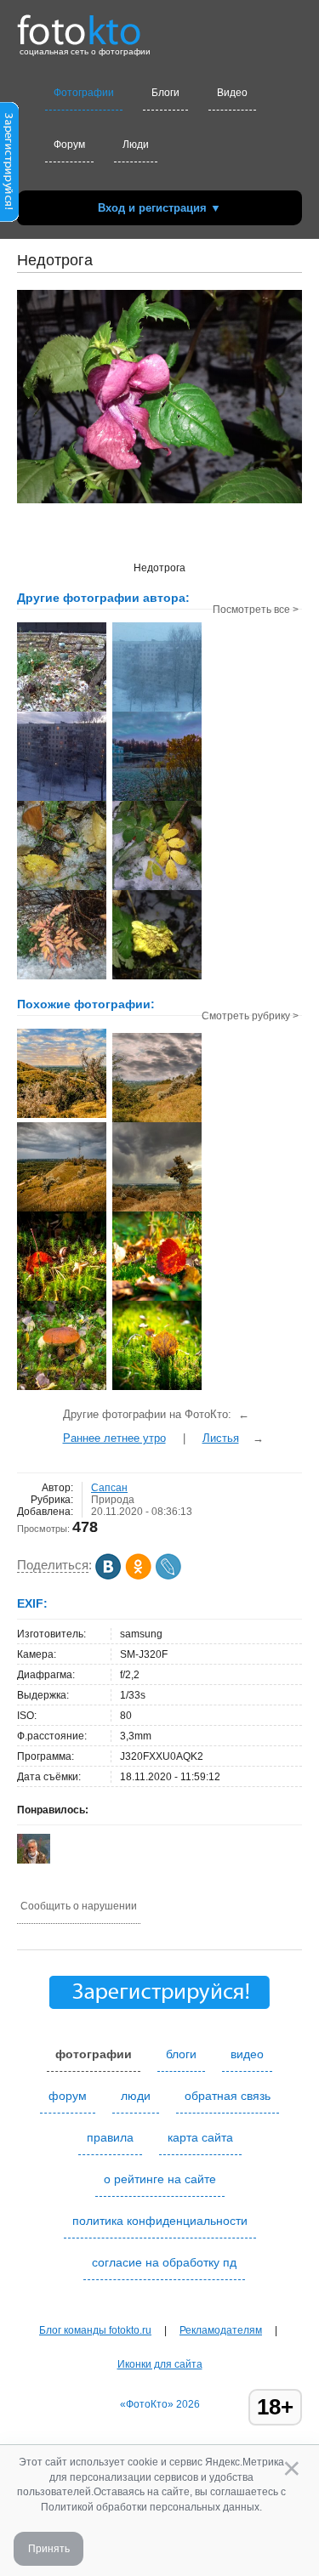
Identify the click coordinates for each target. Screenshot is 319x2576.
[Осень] (62, 1388)
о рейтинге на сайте (160, 2179)
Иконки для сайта (160, 2364)
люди (136, 2096)
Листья (221, 1438)
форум (68, 2096)
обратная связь (228, 2096)
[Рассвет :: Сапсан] (157, 799)
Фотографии (84, 93)
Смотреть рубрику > (250, 1016)
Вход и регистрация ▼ (159, 208)
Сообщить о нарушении (79, 1906)
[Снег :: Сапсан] (62, 710)
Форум (69, 145)
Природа (113, 1500)
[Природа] (62, 1116)
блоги (181, 2054)
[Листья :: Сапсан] (62, 888)
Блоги (165, 93)
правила (110, 2137)
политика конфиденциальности (160, 2221)
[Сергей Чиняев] (34, 1860)
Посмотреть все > (256, 610)
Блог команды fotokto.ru (95, 2330)
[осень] (62, 1299)
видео (247, 2054)
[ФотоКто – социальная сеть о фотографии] (79, 24)
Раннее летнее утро (114, 1438)
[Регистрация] (9, 218)
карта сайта (200, 2137)
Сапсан (109, 1488)
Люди (136, 145)
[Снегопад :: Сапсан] (157, 710)
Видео (232, 93)
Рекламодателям (221, 2330)
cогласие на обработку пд (164, 2262)
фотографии (94, 2054)
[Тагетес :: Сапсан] (157, 978)
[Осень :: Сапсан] (157, 888)
